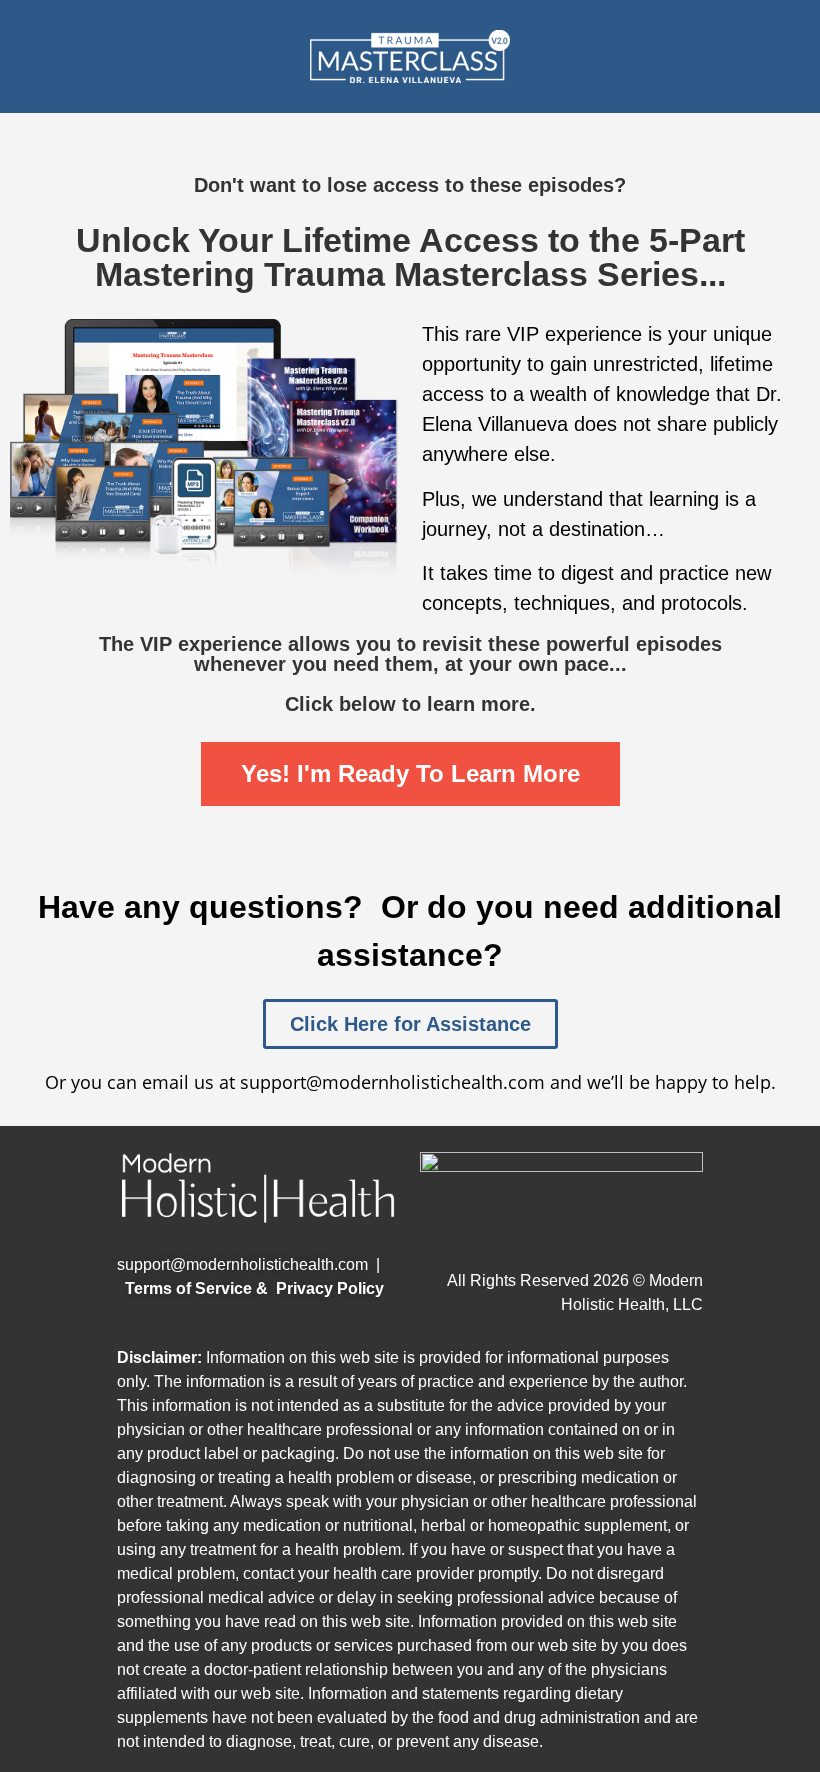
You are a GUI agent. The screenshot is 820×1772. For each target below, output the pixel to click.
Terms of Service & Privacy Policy (254, 1288)
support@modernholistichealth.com (242, 1264)
